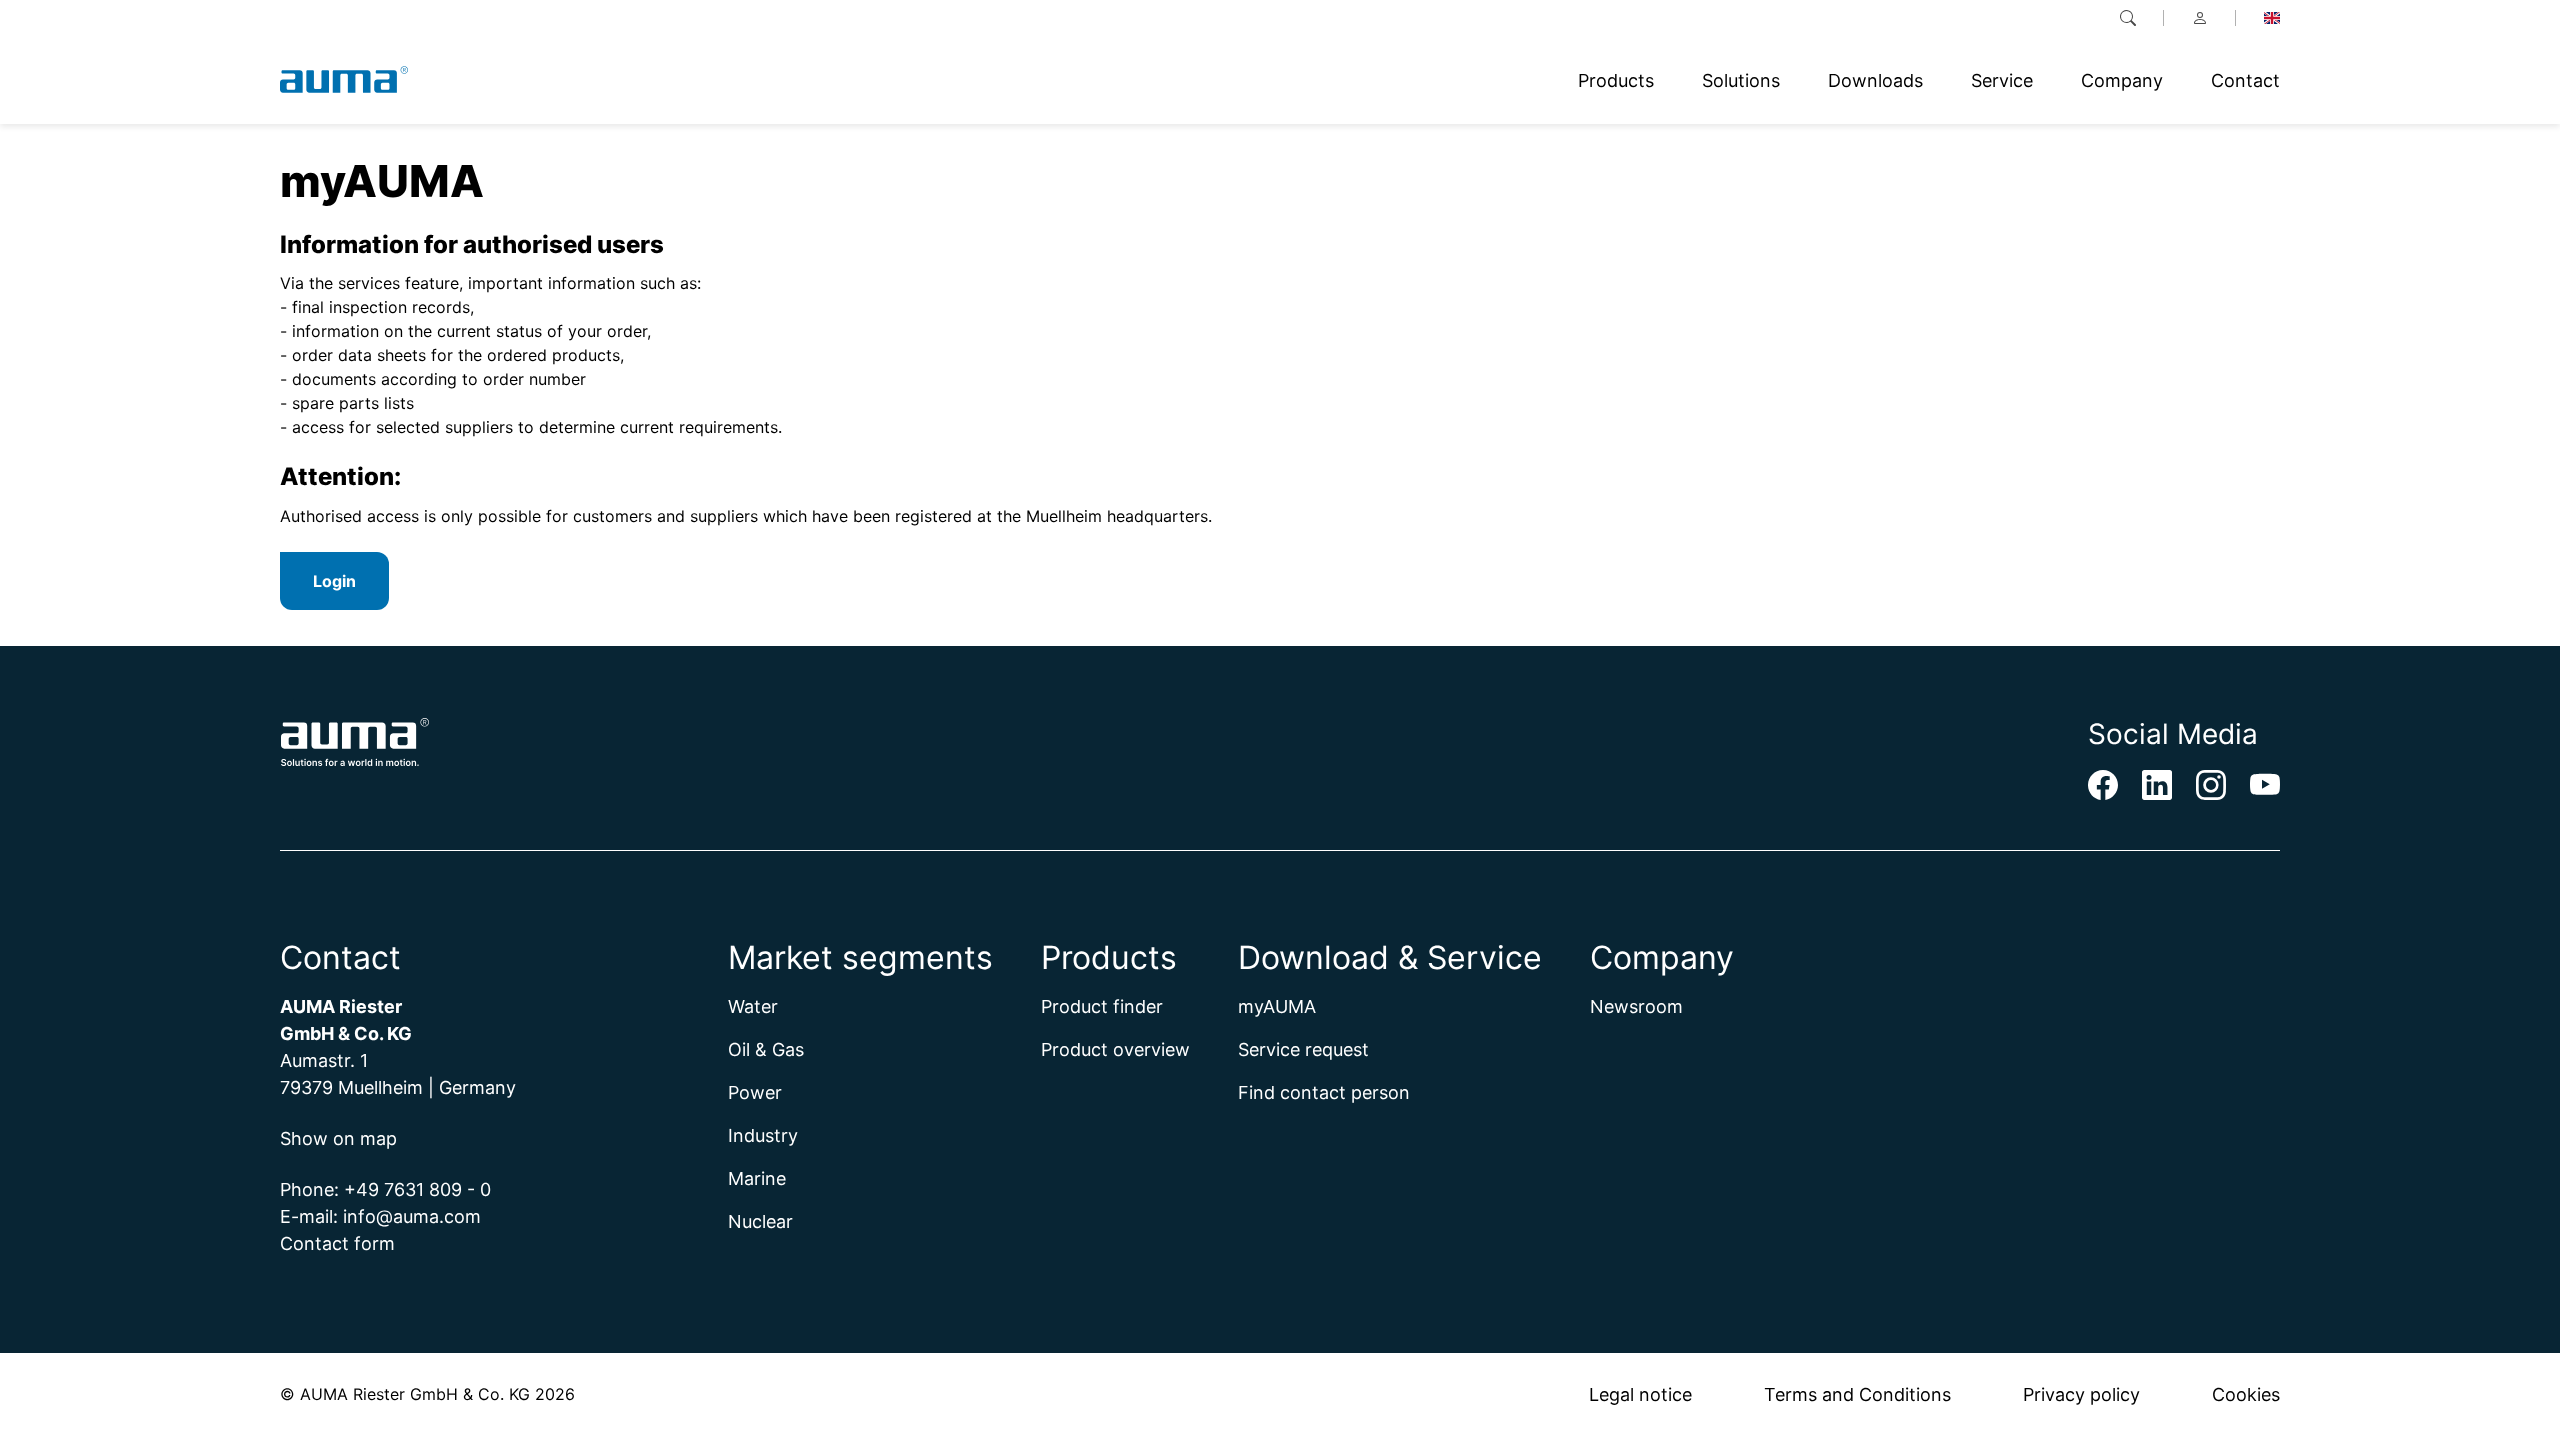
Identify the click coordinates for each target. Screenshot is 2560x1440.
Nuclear (760, 1221)
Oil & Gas (766, 1049)
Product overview (1115, 1049)
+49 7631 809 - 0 (417, 1189)
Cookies (2246, 1394)
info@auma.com (412, 1216)
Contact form (337, 1243)
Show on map (338, 1138)
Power (755, 1092)
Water (753, 1006)
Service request (1303, 1049)
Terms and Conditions (1857, 1394)
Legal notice (1640, 1394)
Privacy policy (2081, 1394)
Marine (757, 1178)
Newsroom (1636, 1006)
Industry (763, 1135)
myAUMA (1277, 1006)
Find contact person (1324, 1092)
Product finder (1102, 1006)
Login (334, 581)
